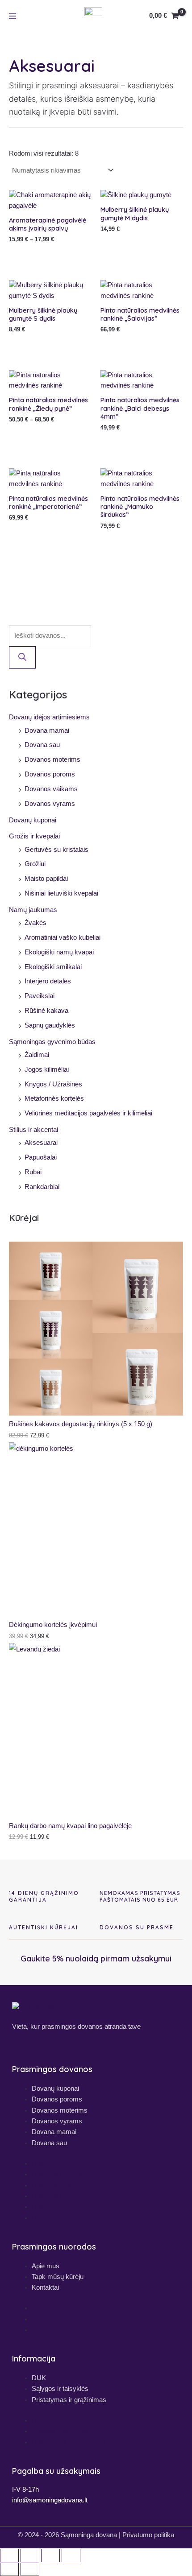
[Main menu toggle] (13, 16)
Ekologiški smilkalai (53, 967)
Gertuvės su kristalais (56, 850)
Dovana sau (42, 745)
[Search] (22, 658)
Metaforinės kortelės (54, 1098)
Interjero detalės (48, 981)
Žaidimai (37, 1055)
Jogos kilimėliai (47, 1069)
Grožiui (35, 864)
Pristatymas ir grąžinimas (69, 2400)
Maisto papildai (46, 879)
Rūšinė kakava (46, 1011)
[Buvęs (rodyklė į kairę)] (9, 2569)
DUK (39, 2378)
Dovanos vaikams (51, 789)
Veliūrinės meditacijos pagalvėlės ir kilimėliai (88, 1113)
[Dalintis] (50, 2555)
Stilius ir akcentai (33, 1130)
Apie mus (46, 2266)
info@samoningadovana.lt (50, 2500)
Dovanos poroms (50, 774)
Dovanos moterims (52, 760)
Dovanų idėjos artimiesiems (49, 717)
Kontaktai (45, 2287)
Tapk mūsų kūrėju (58, 2277)
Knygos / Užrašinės (53, 1084)
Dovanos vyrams (50, 804)
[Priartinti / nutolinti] (9, 2555)
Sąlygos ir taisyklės (60, 2388)
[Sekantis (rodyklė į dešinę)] (30, 2569)
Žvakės (35, 923)
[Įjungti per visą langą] (30, 2555)
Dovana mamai (47, 731)
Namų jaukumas (33, 910)
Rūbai (33, 1172)
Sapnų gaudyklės (50, 1025)
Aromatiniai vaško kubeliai (63, 937)
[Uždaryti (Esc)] (71, 2555)
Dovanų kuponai (33, 820)
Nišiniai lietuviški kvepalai (61, 893)
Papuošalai (41, 1157)
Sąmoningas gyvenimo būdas (52, 1042)
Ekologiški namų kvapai (59, 952)
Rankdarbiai (42, 1187)
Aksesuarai (41, 1143)
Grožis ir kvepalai (34, 836)
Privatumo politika (148, 2535)
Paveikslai (40, 996)
